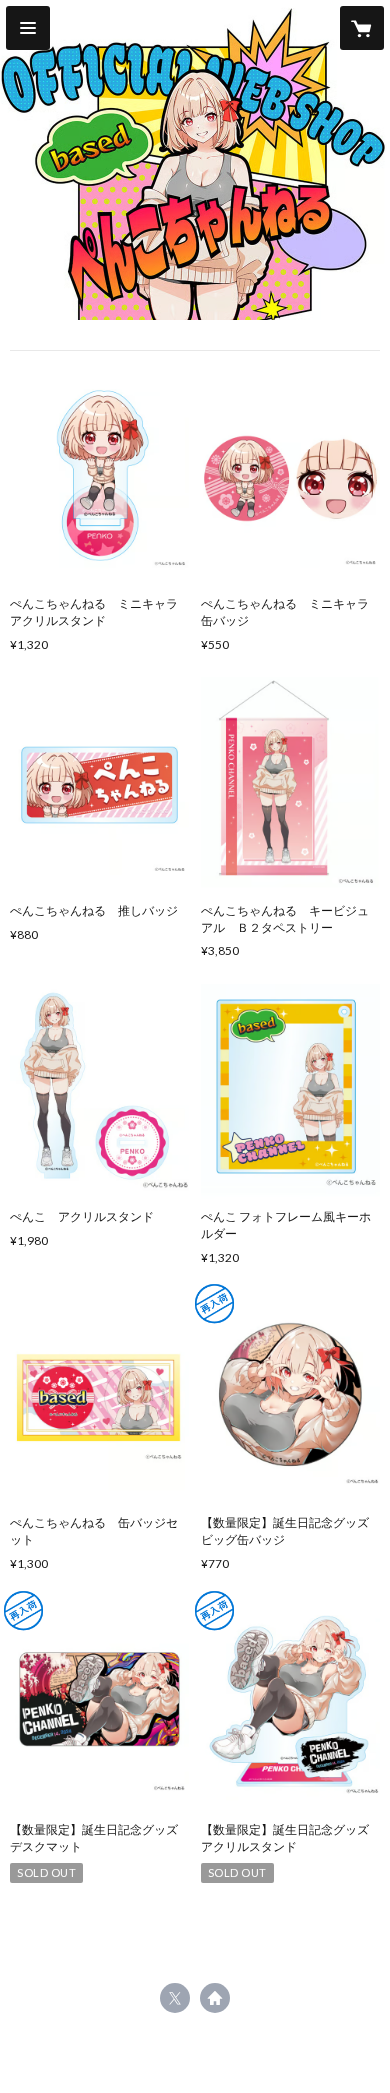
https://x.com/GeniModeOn (175, 1998)
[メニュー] (28, 28)
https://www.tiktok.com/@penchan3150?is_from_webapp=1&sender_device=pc (215, 1998)
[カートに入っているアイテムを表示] (362, 28)
